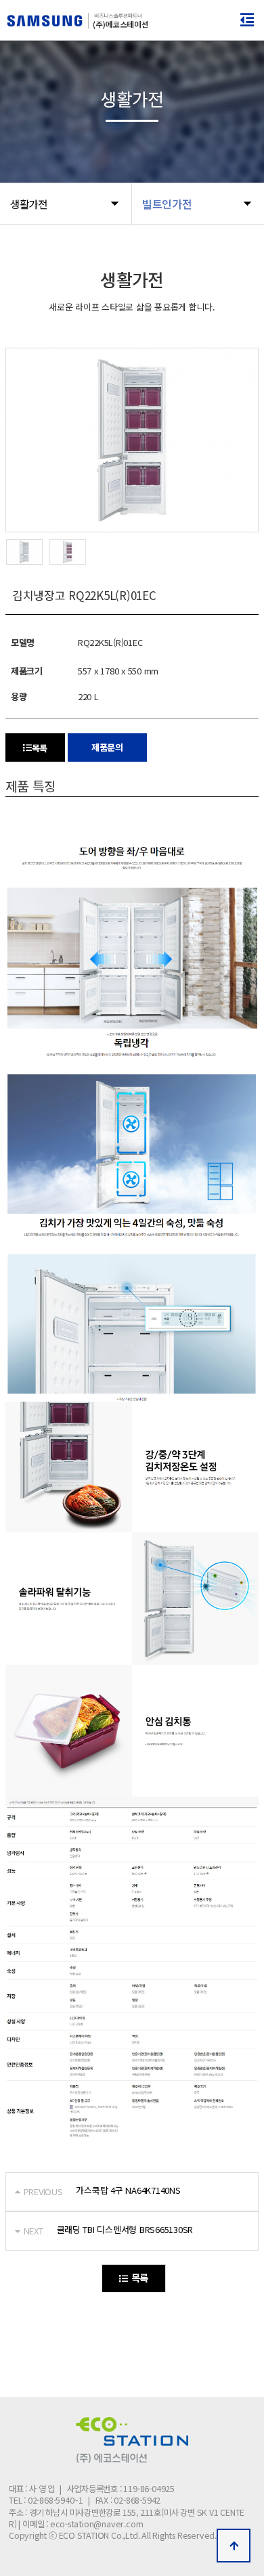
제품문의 (107, 747)
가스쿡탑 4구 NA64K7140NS (128, 2190)
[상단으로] (234, 2546)
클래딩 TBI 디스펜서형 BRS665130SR (125, 2229)
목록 (40, 748)
